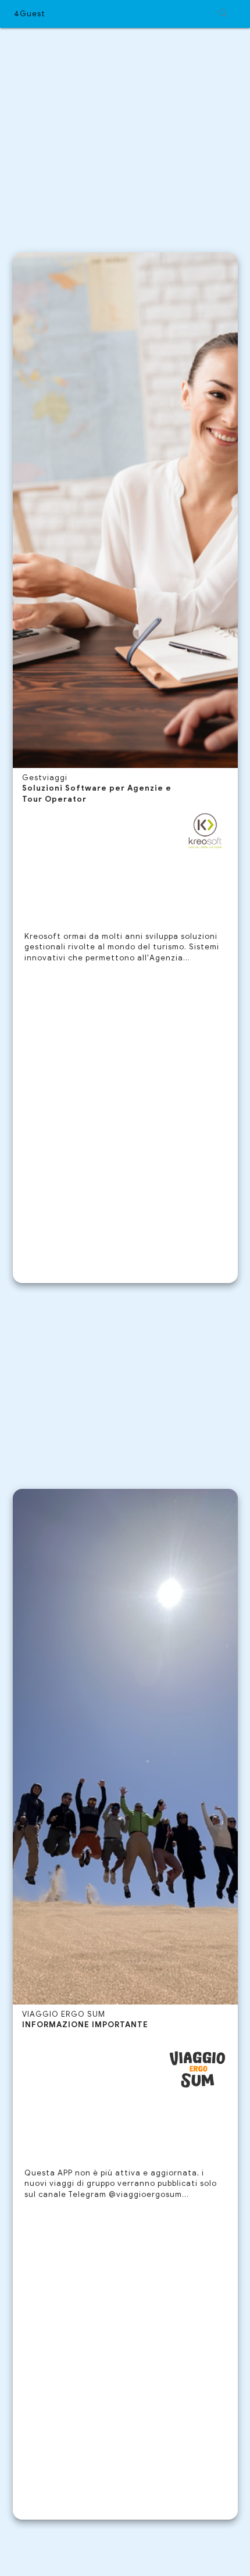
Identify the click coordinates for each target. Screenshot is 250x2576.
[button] (125, 14)
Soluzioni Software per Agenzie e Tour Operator (97, 794)
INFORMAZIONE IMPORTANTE (85, 2025)
